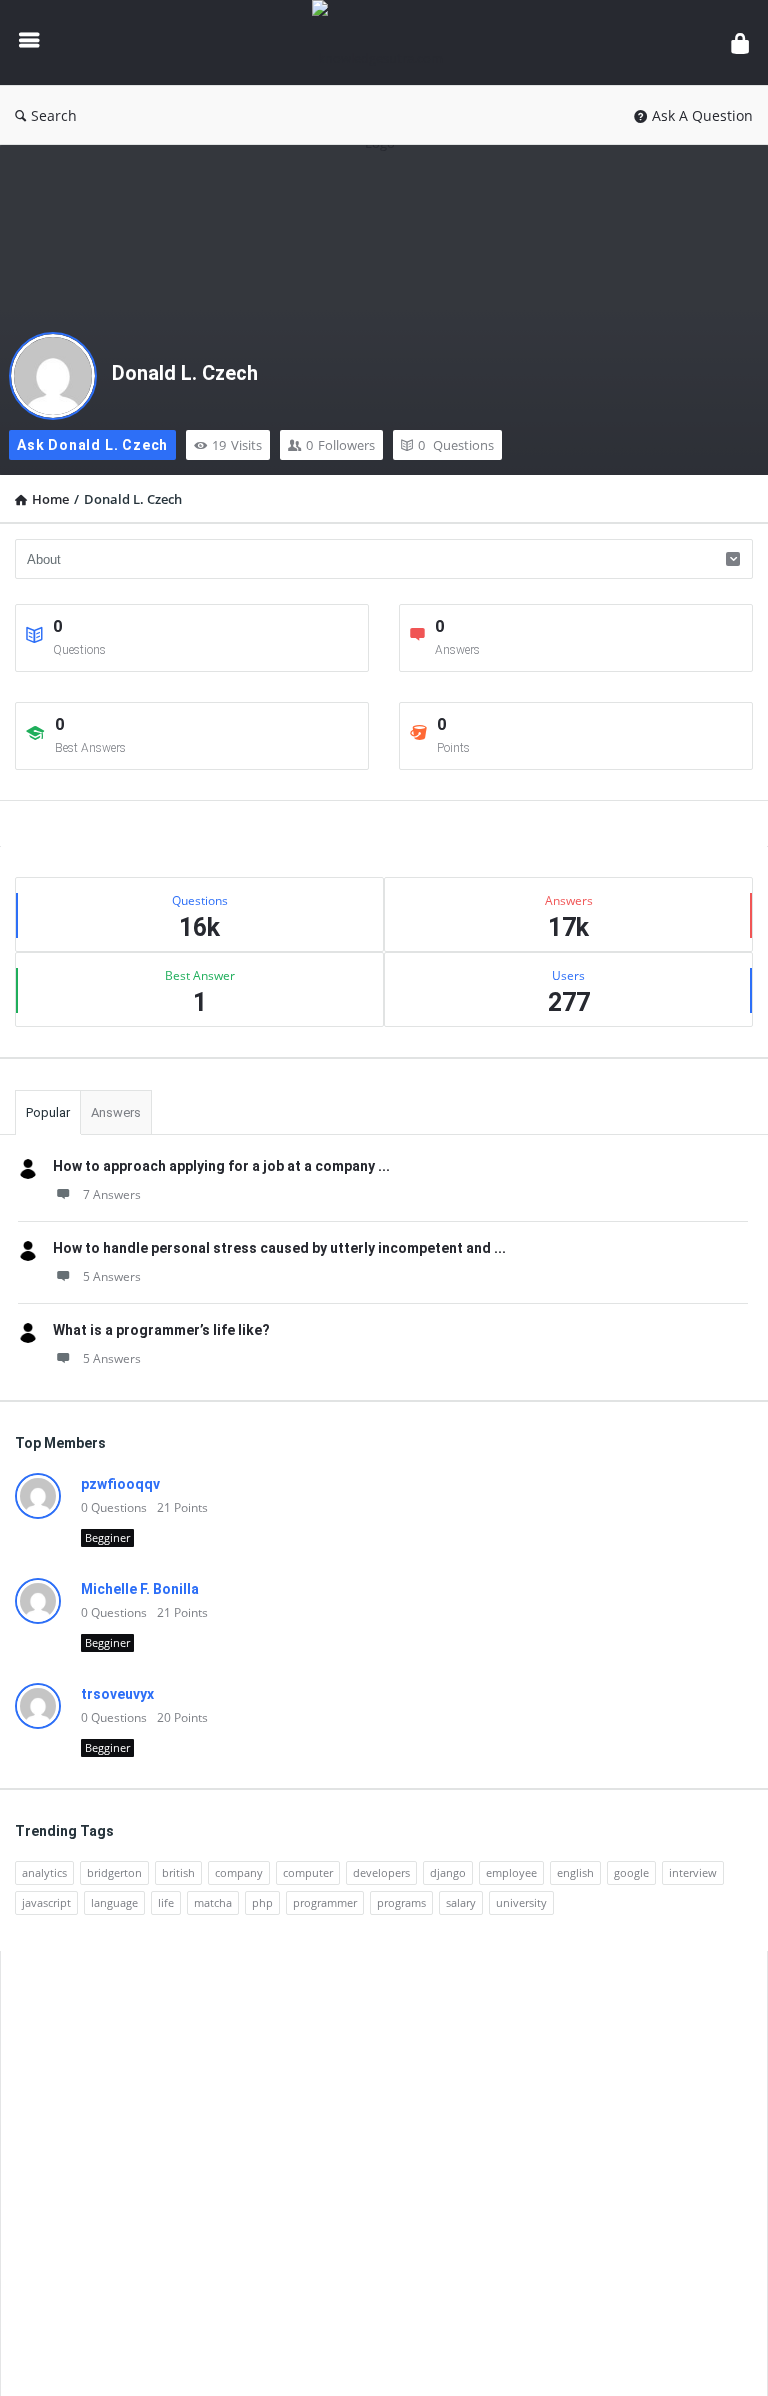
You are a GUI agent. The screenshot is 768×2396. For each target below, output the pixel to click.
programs (401, 1902)
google (631, 1872)
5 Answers (112, 1276)
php (262, 1902)
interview (693, 1872)
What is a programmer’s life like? (161, 1330)
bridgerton (114, 1872)
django (448, 1872)
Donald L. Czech (185, 373)
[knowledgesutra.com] (390, 42)
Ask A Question (702, 115)
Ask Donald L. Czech (92, 445)
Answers (116, 1112)
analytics (44, 1872)
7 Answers (112, 1194)
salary (461, 1902)
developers (381, 1872)
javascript (46, 1902)
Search (54, 115)
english (575, 1872)
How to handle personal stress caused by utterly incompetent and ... (279, 1248)
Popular (48, 1112)
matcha (213, 1902)
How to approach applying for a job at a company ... (221, 1166)
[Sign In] (740, 42)
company (239, 1872)
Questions (456, 445)
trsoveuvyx (117, 1694)
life (166, 1902)
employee (511, 1872)
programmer (325, 1902)
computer (308, 1872)
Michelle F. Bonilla (140, 1589)
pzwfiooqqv (120, 1484)
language (114, 1902)
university (521, 1902)
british (178, 1872)
